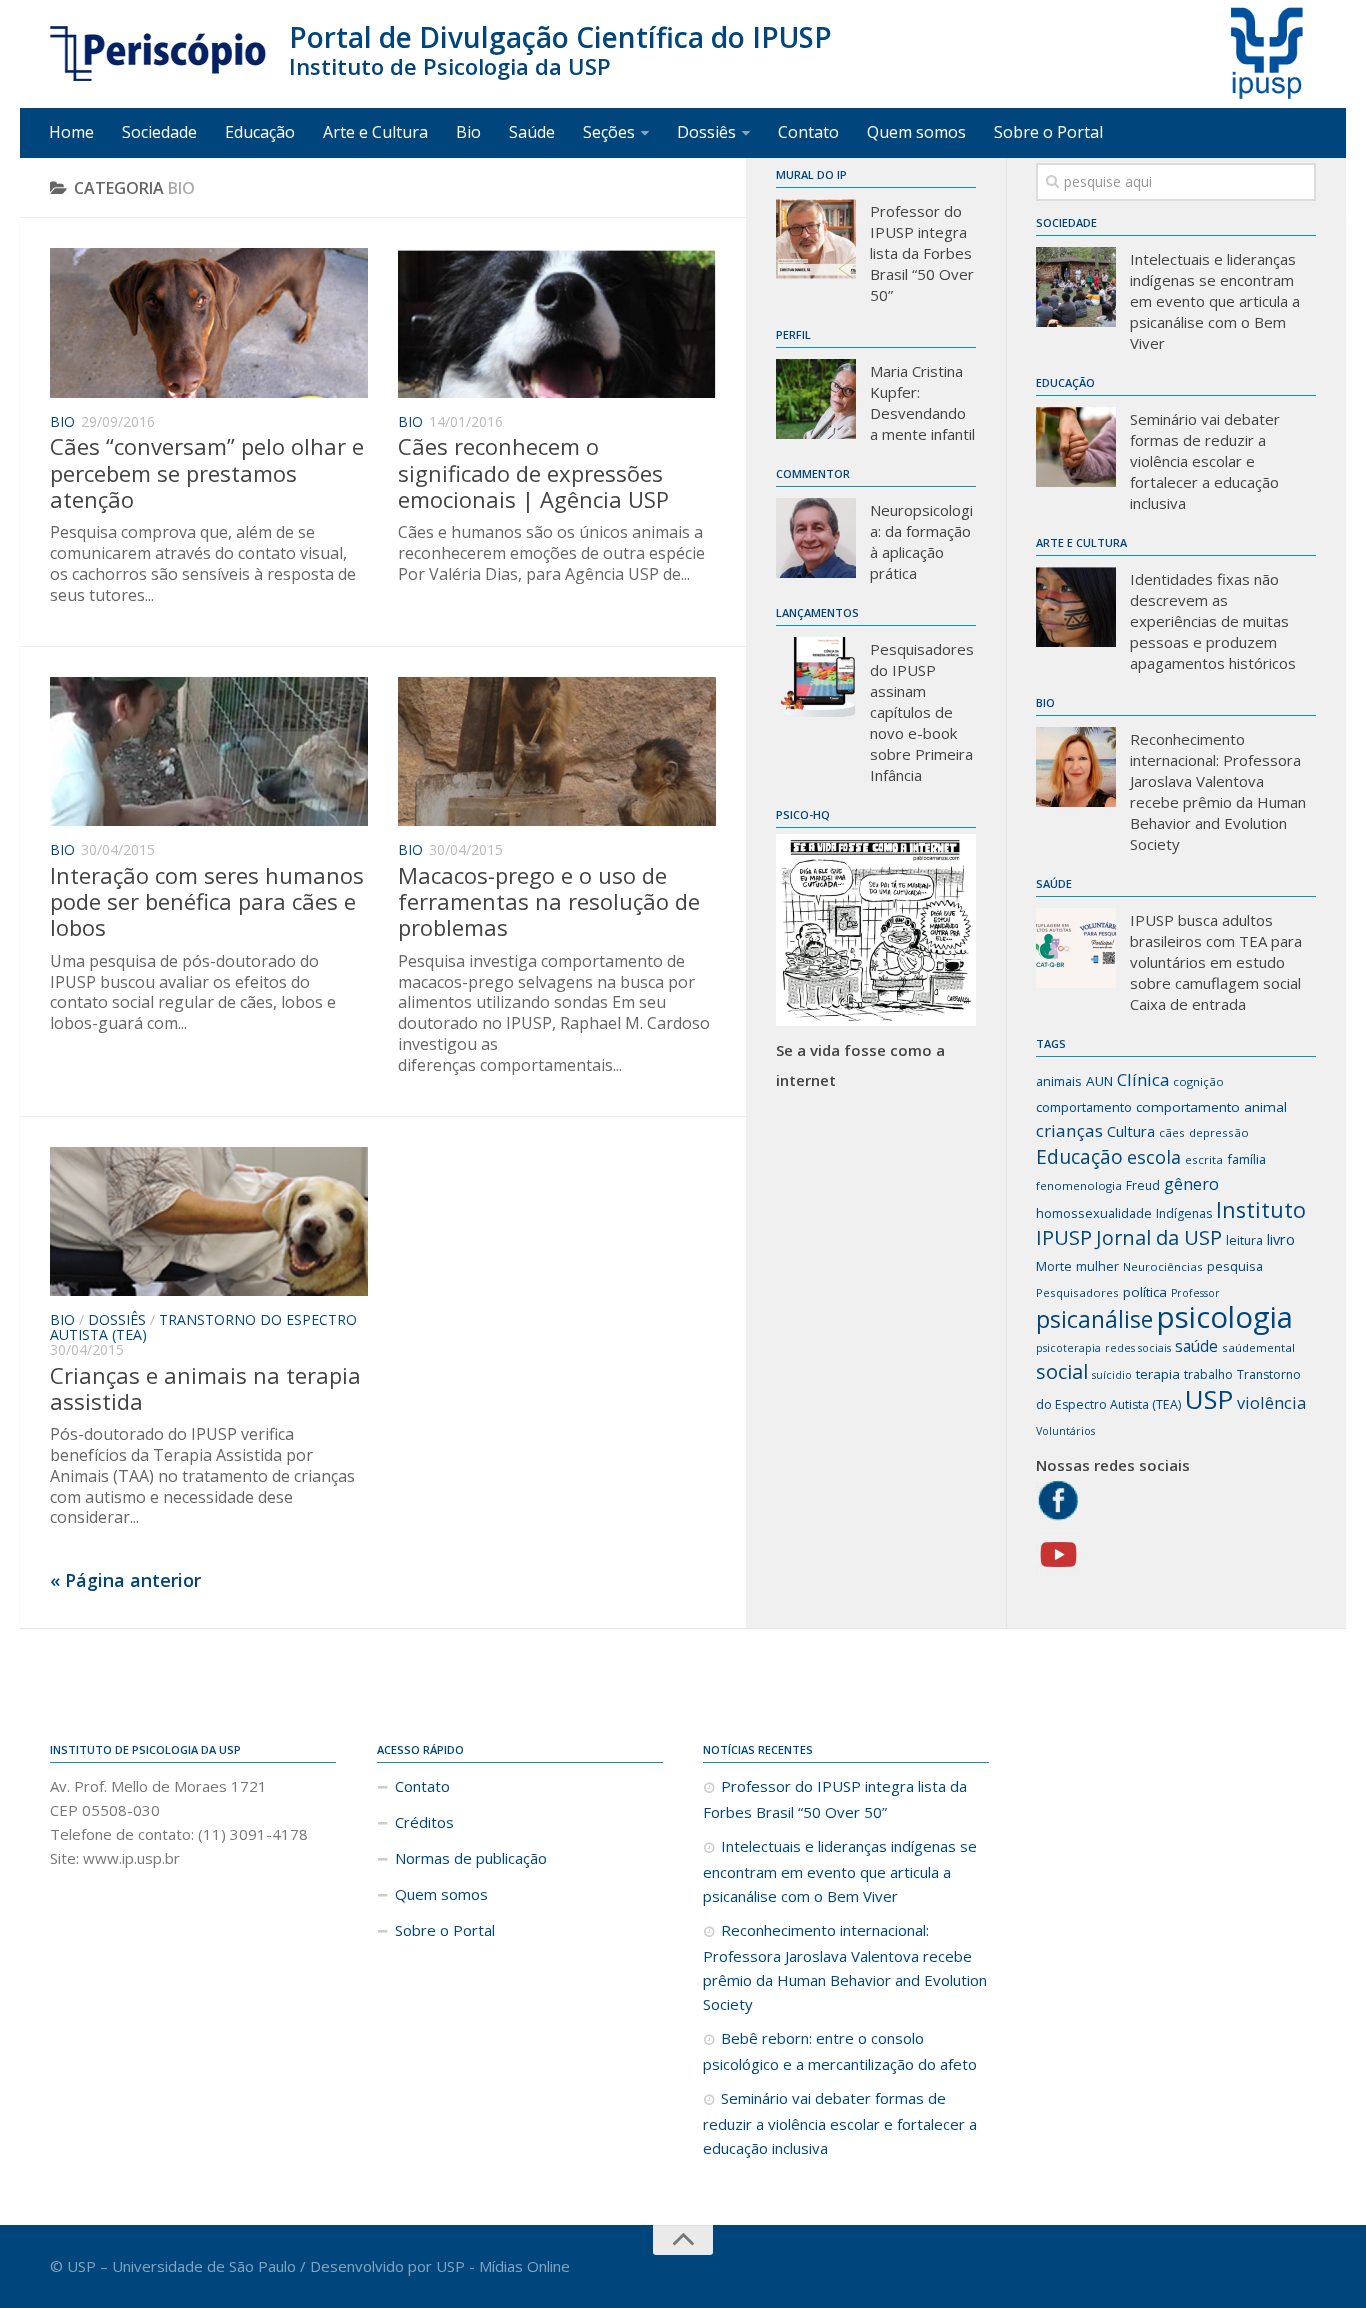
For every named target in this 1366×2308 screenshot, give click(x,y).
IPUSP (1064, 1237)
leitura (1244, 1240)
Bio (468, 132)
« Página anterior (125, 1580)
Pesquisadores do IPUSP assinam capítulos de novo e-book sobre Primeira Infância (922, 712)
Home (71, 132)
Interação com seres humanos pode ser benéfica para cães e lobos (207, 901)
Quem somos (916, 132)
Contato (808, 132)
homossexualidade (1094, 1213)
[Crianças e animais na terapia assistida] (209, 1222)
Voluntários (1065, 1431)
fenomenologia (1079, 1185)
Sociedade (159, 132)
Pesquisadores (1077, 1292)
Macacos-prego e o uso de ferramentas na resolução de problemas (549, 901)
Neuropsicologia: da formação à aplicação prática (921, 541)
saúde (1196, 1346)
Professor (1195, 1293)
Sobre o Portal (1048, 132)
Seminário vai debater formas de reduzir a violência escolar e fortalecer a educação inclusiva (1205, 461)
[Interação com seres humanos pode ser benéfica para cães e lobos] (209, 752)
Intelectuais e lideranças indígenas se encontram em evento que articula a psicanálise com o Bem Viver (1215, 301)
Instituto (1261, 1209)
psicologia (1225, 1317)
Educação (260, 132)
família (1246, 1159)
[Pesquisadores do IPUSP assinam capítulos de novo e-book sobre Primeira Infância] (816, 677)
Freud (1143, 1185)
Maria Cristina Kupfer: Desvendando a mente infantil (922, 402)
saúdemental (1258, 1347)
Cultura (1131, 1131)
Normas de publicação (471, 1858)
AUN (1099, 1081)
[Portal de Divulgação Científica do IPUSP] (159, 54)
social (1062, 1371)
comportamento (1084, 1107)
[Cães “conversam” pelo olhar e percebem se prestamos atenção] (209, 323)
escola (1154, 1157)
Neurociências (1163, 1266)
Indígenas (1184, 1213)
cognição (1198, 1081)
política (1145, 1292)
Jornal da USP (1159, 1237)
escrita (1204, 1159)
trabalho (1208, 1374)
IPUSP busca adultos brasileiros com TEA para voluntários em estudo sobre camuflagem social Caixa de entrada (1216, 962)
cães (1172, 1132)
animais (1059, 1081)
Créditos (424, 1822)
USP (1209, 1399)
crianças (1069, 1130)
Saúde (532, 132)
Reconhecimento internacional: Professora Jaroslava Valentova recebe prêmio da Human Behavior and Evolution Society (1218, 791)
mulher (1097, 1266)
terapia (1158, 1374)
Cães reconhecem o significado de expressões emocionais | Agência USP (533, 472)
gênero (1191, 1183)
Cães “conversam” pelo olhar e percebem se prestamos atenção (207, 472)
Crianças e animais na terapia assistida (205, 1388)
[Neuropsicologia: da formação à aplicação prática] (816, 538)
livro (1281, 1239)
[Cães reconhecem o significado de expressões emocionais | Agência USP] (557, 323)
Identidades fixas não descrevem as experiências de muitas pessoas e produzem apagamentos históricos (1213, 621)
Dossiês (706, 132)
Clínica (1143, 1079)
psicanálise (1094, 1319)
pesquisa (1235, 1266)
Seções (609, 132)
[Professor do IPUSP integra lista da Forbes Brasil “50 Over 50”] (816, 239)
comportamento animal (1211, 1107)
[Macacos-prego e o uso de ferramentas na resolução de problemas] (557, 752)
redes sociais (1138, 1348)
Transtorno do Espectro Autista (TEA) (203, 1327)
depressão (1219, 1132)
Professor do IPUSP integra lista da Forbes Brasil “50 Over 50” (922, 253)
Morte (1054, 1266)
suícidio (1112, 1375)
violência (1271, 1402)
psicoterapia (1068, 1348)
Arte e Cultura (375, 132)
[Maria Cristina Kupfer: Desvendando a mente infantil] (816, 399)
